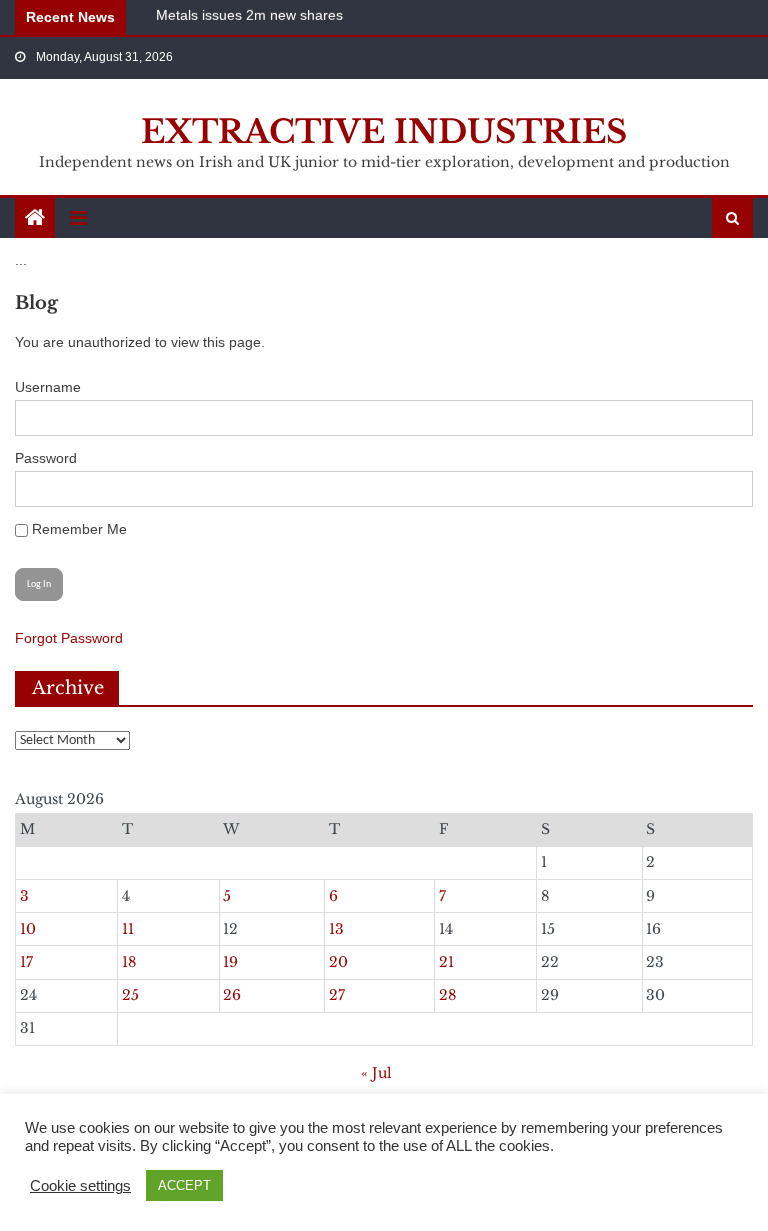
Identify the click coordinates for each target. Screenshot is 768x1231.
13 (336, 929)
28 (447, 995)
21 (446, 962)
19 (230, 962)
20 (338, 962)
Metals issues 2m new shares (249, 14)
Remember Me (77, 529)
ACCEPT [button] (184, 1185)
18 (129, 962)
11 (128, 929)
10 (28, 929)
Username (48, 387)
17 (26, 962)
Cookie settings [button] (80, 1186)
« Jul (376, 1073)
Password (46, 458)
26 (232, 995)
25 (130, 995)
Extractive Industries (384, 132)
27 (337, 995)
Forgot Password (69, 638)
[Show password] (727, 489)
